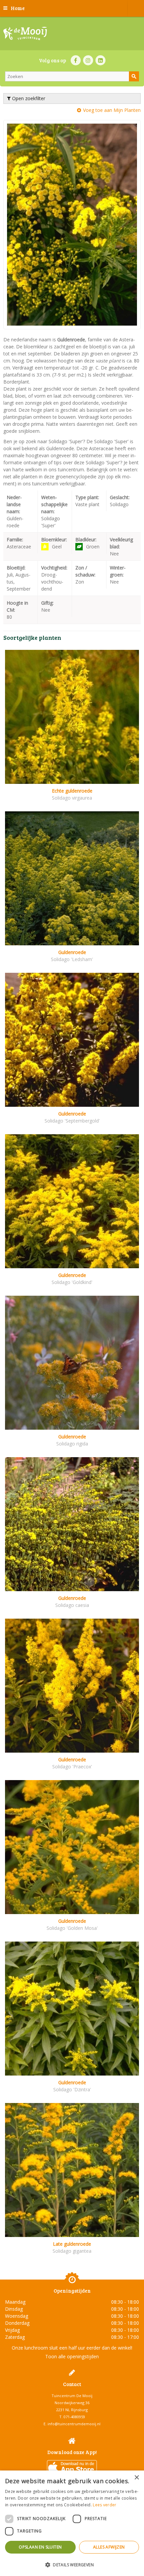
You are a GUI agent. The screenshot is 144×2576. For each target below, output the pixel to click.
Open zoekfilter (28, 98)
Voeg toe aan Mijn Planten (112, 110)
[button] (72, 2564)
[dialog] (72, 2523)
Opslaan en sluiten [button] (40, 2547)
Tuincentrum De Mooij (72, 2396)
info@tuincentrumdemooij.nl (74, 2424)
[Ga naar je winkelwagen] (136, 8)
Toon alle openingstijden (72, 2356)
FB (76, 60)
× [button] (136, 2478)
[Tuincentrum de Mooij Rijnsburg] (25, 33)
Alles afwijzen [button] (109, 2547)
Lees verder (104, 2505)
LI (100, 60)
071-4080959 (74, 2417)
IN (88, 60)
